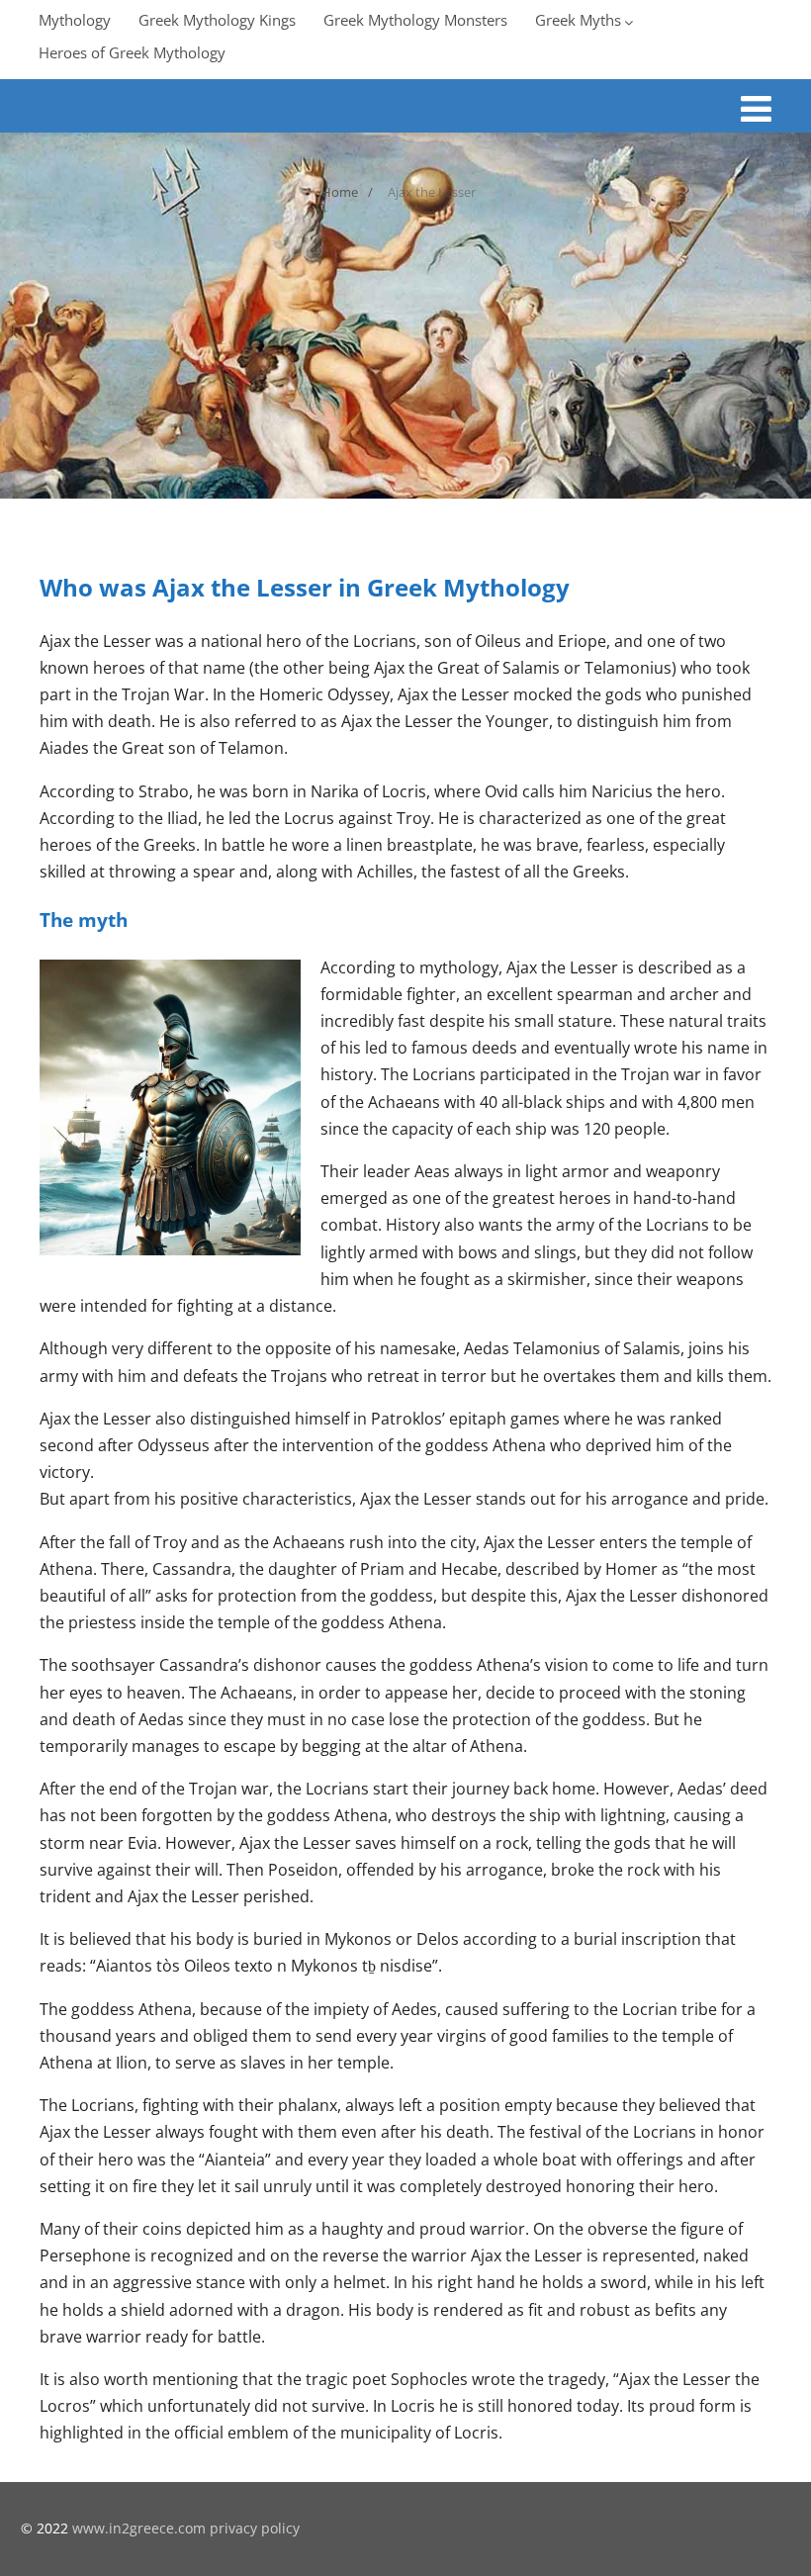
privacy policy (255, 2528)
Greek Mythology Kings (217, 20)
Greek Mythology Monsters (415, 20)
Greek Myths (578, 20)
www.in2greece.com (139, 2528)
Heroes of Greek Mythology (132, 52)
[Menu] (756, 108)
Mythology (75, 20)
